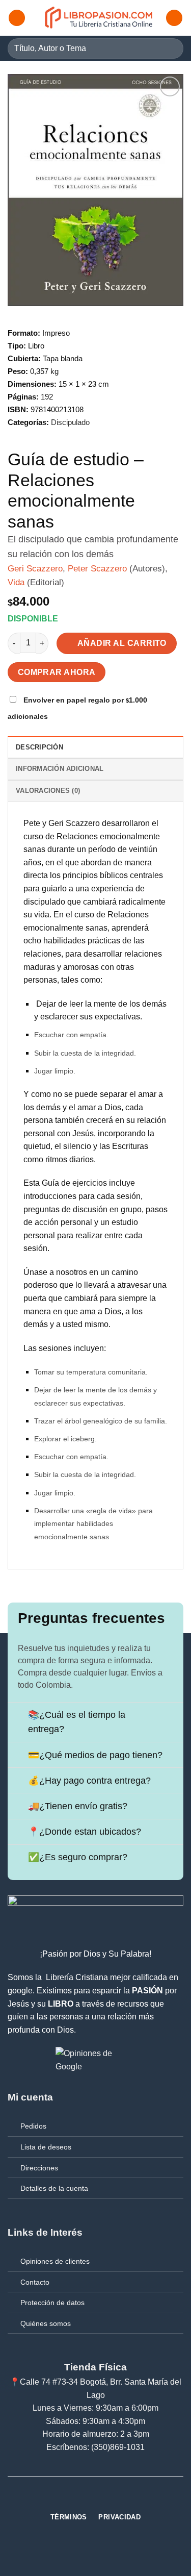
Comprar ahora (57, 672)
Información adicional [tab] (60, 769)
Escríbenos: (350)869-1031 (95, 2447)
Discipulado (70, 422)
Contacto (35, 2282)
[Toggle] (18, 1716)
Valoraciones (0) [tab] (48, 791)
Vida (16, 582)
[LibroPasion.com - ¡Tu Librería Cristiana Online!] (99, 18)
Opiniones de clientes (55, 2261)
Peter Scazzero (97, 569)
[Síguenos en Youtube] (114, 2499)
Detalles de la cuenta (54, 2188)
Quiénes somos (46, 2323)
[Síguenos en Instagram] (96, 2499)
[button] (17, 18)
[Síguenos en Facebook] (77, 2499)
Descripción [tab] (39, 747)
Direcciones (39, 2168)
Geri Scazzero (35, 569)
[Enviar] (171, 48)
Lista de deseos (46, 2147)
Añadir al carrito (122, 643)
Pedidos (33, 2126)
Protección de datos (52, 2303)
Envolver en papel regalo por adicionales (77, 708)
